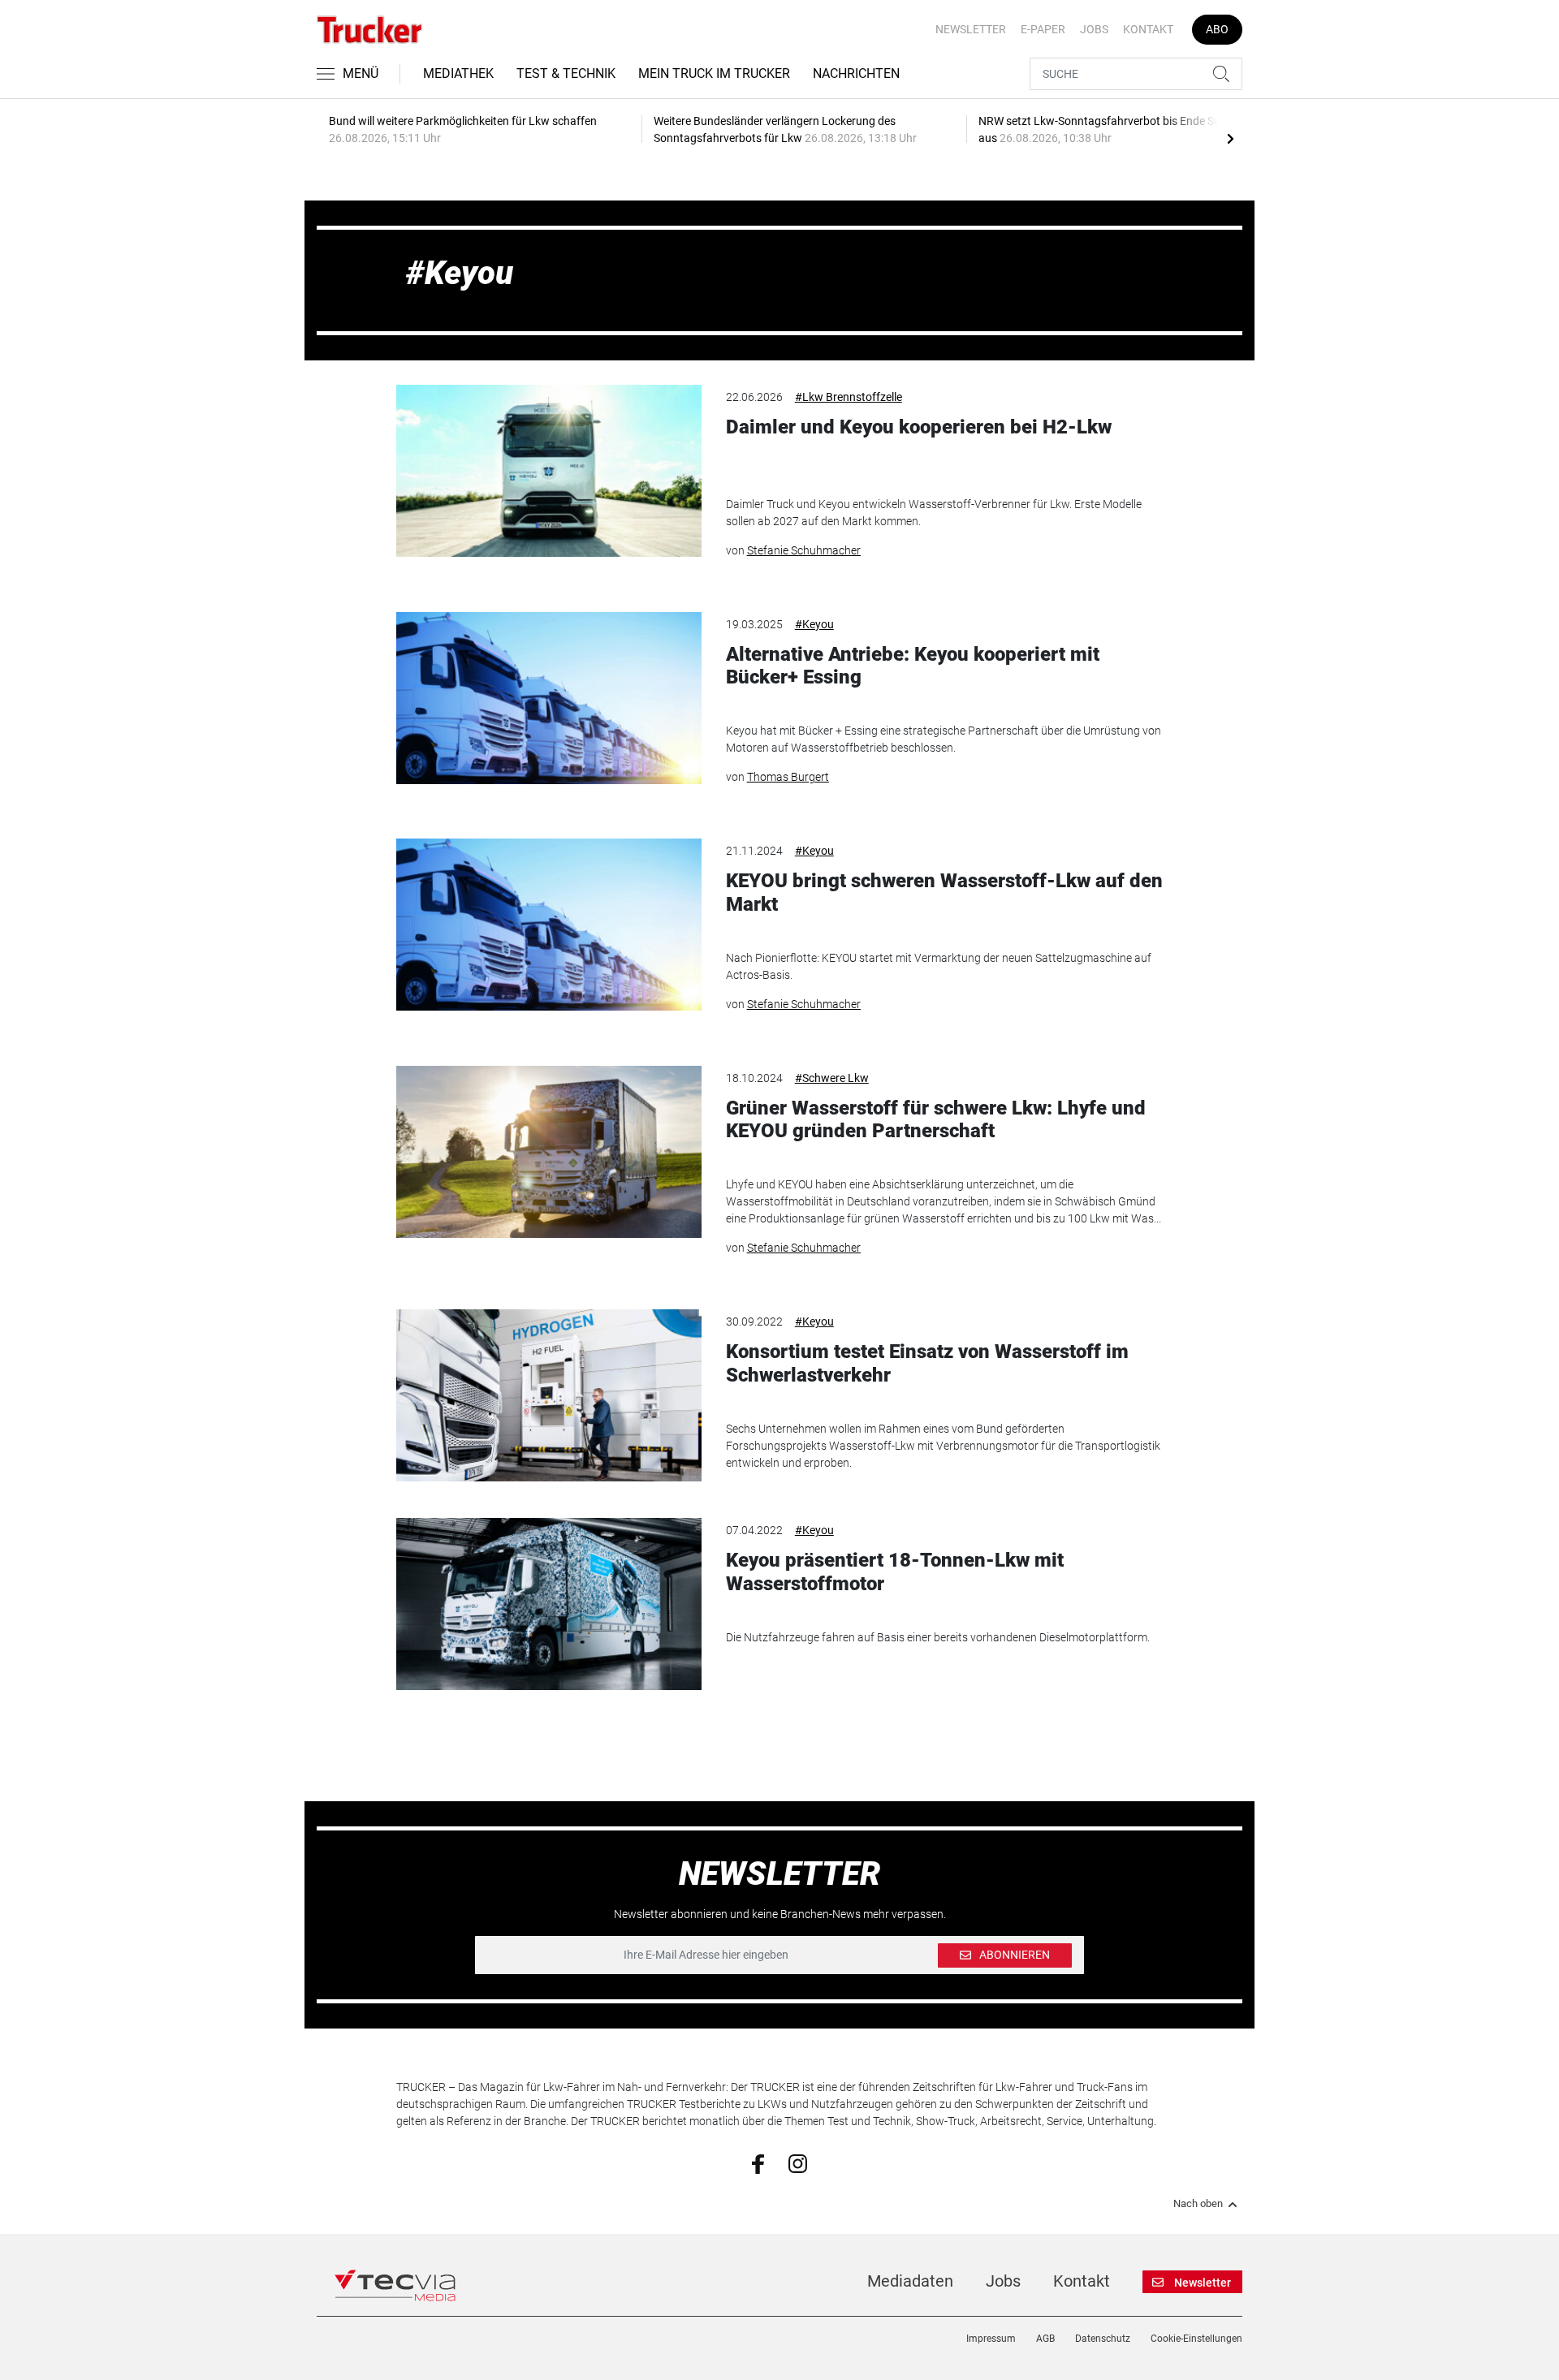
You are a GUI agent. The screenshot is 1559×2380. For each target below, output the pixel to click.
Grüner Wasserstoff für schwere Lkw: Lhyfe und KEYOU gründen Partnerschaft (936, 1120)
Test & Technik (566, 73)
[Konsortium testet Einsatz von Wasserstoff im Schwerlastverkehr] (549, 1395)
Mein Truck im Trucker (714, 73)
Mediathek (458, 73)
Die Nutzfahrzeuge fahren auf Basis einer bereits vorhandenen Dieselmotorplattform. (938, 1637)
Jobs (1094, 29)
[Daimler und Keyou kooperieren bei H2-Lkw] (549, 471)
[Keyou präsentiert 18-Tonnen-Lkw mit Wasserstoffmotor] (549, 1604)
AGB (1045, 2339)
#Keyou (814, 624)
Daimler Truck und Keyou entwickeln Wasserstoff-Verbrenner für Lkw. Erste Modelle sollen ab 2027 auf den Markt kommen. (934, 513)
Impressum (991, 2339)
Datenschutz (1103, 2339)
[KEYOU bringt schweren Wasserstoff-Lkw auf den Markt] (549, 925)
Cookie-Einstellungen (1196, 2339)
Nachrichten (856, 73)
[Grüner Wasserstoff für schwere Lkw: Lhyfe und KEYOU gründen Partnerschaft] (549, 1152)
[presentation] (1230, 138)
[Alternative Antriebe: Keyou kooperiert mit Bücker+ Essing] (549, 698)
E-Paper (1043, 29)
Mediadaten (910, 2281)
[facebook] (758, 2163)
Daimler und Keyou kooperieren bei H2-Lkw (919, 427)
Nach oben (1198, 2204)
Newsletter (971, 29)
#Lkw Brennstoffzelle (849, 397)
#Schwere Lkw (832, 1078)
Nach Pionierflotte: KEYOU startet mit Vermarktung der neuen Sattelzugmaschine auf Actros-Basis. (939, 966)
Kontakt (1148, 29)
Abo (1217, 29)
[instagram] (798, 2162)
